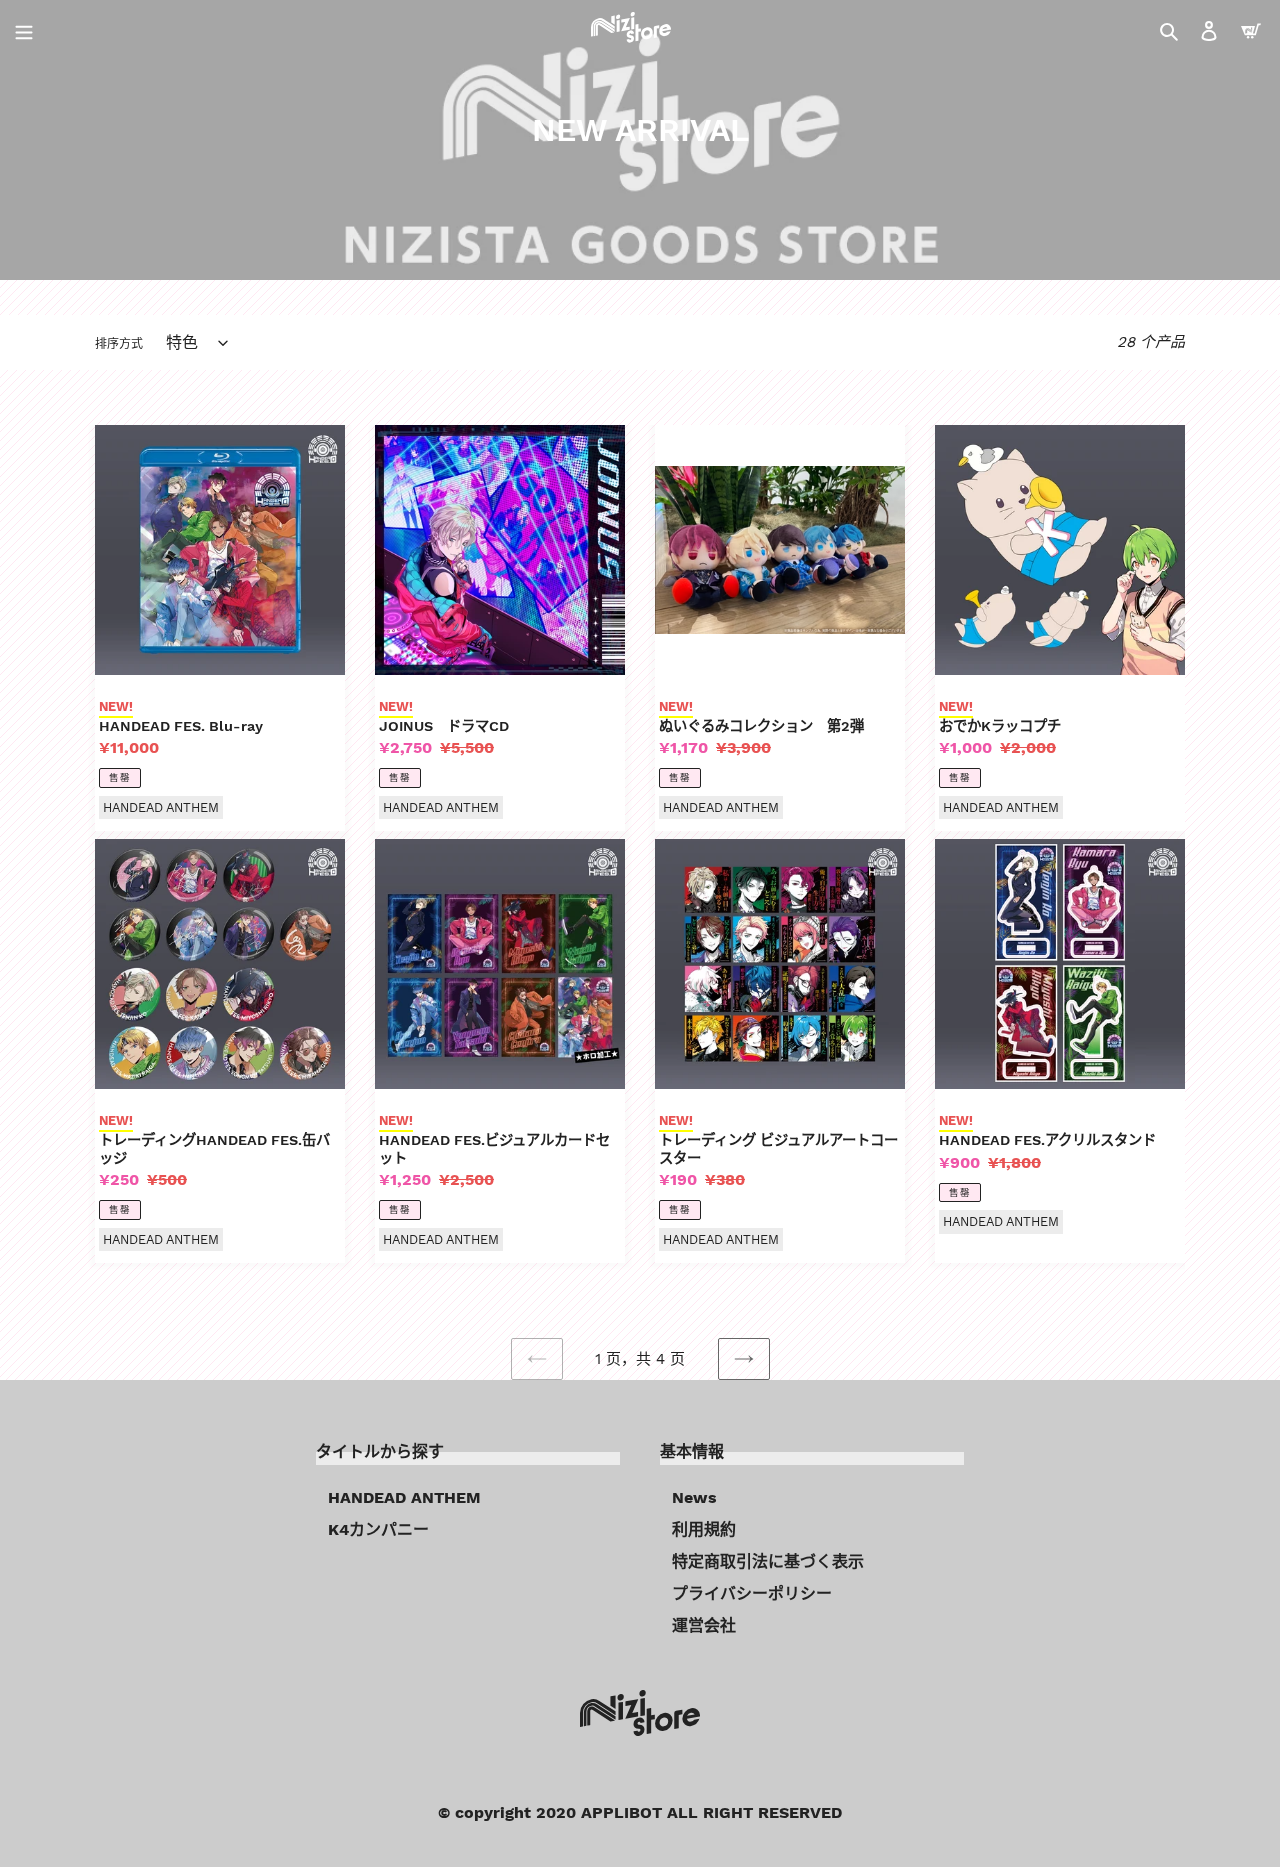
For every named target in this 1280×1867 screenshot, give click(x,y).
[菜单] (24, 30)
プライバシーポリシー (752, 1593)
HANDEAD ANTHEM (404, 1497)
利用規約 (704, 1529)
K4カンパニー (378, 1529)
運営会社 (704, 1625)
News (694, 1497)
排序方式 (119, 344)
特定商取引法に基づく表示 (768, 1561)
